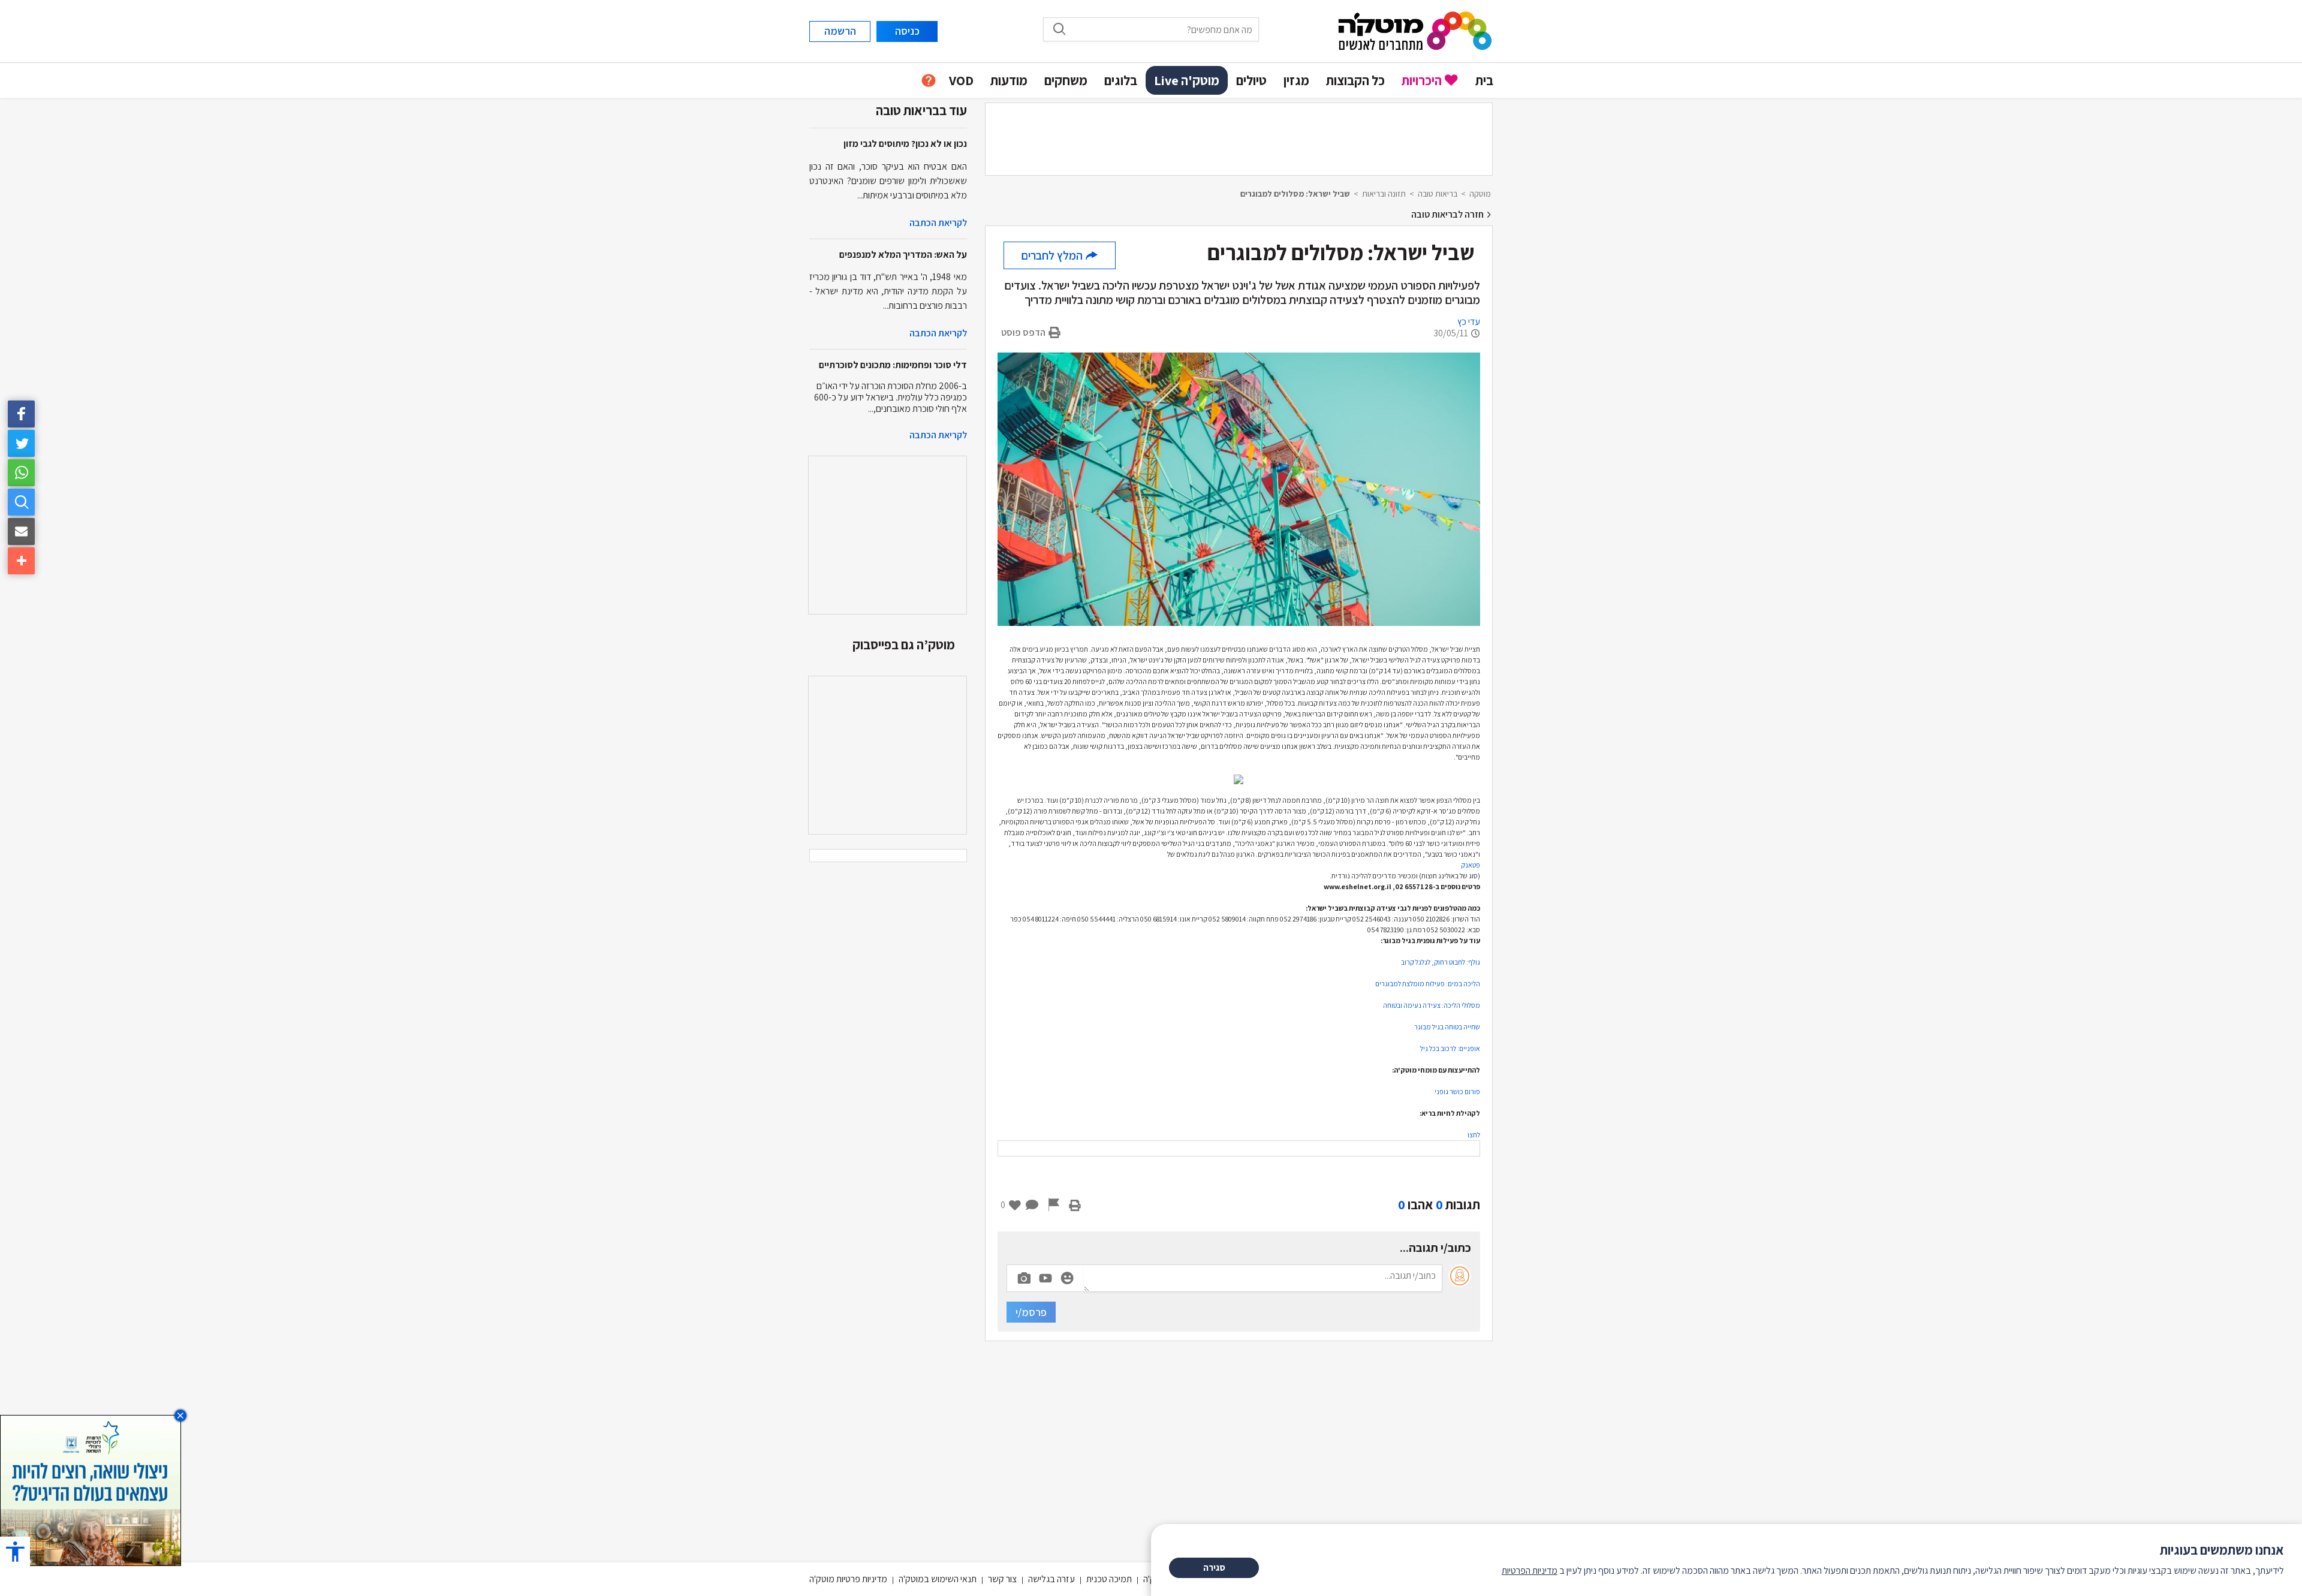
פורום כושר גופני (1457, 1091)
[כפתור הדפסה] (1075, 1204)
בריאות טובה (1438, 194)
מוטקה (1480, 194)
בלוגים (1121, 80)
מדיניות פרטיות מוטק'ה (848, 1579)
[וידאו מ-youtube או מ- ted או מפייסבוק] (1045, 1278)
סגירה (1214, 1568)
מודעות (1009, 80)
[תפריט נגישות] (15, 1551)
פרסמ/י (1031, 1312)
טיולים (1251, 80)
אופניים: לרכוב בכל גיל (1450, 1048)
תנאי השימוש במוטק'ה (938, 1579)
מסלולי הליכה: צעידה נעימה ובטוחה (1432, 1005)
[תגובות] (1032, 1204)
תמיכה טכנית (1109, 1579)
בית (1484, 80)
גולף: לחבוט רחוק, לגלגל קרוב (1441, 962)
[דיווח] (1054, 1204)
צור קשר (1002, 1579)
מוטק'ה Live (1187, 80)
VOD (961, 80)
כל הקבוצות (1355, 80)
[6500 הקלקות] (91, 1490)
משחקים (1066, 80)
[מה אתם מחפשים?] (21, 502)
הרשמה (840, 31)
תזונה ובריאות (1384, 194)
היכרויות (1422, 80)
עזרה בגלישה (1051, 1579)
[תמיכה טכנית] (929, 81)
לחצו (1474, 1135)
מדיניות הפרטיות (1530, 1571)
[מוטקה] (1415, 30)
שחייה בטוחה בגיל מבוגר (1447, 1027)
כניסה (907, 31)
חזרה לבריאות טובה (1448, 214)
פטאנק (1471, 865)
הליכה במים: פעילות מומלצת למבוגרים (1428, 984)
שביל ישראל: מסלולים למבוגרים (1295, 194)
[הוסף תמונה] (1024, 1276)
